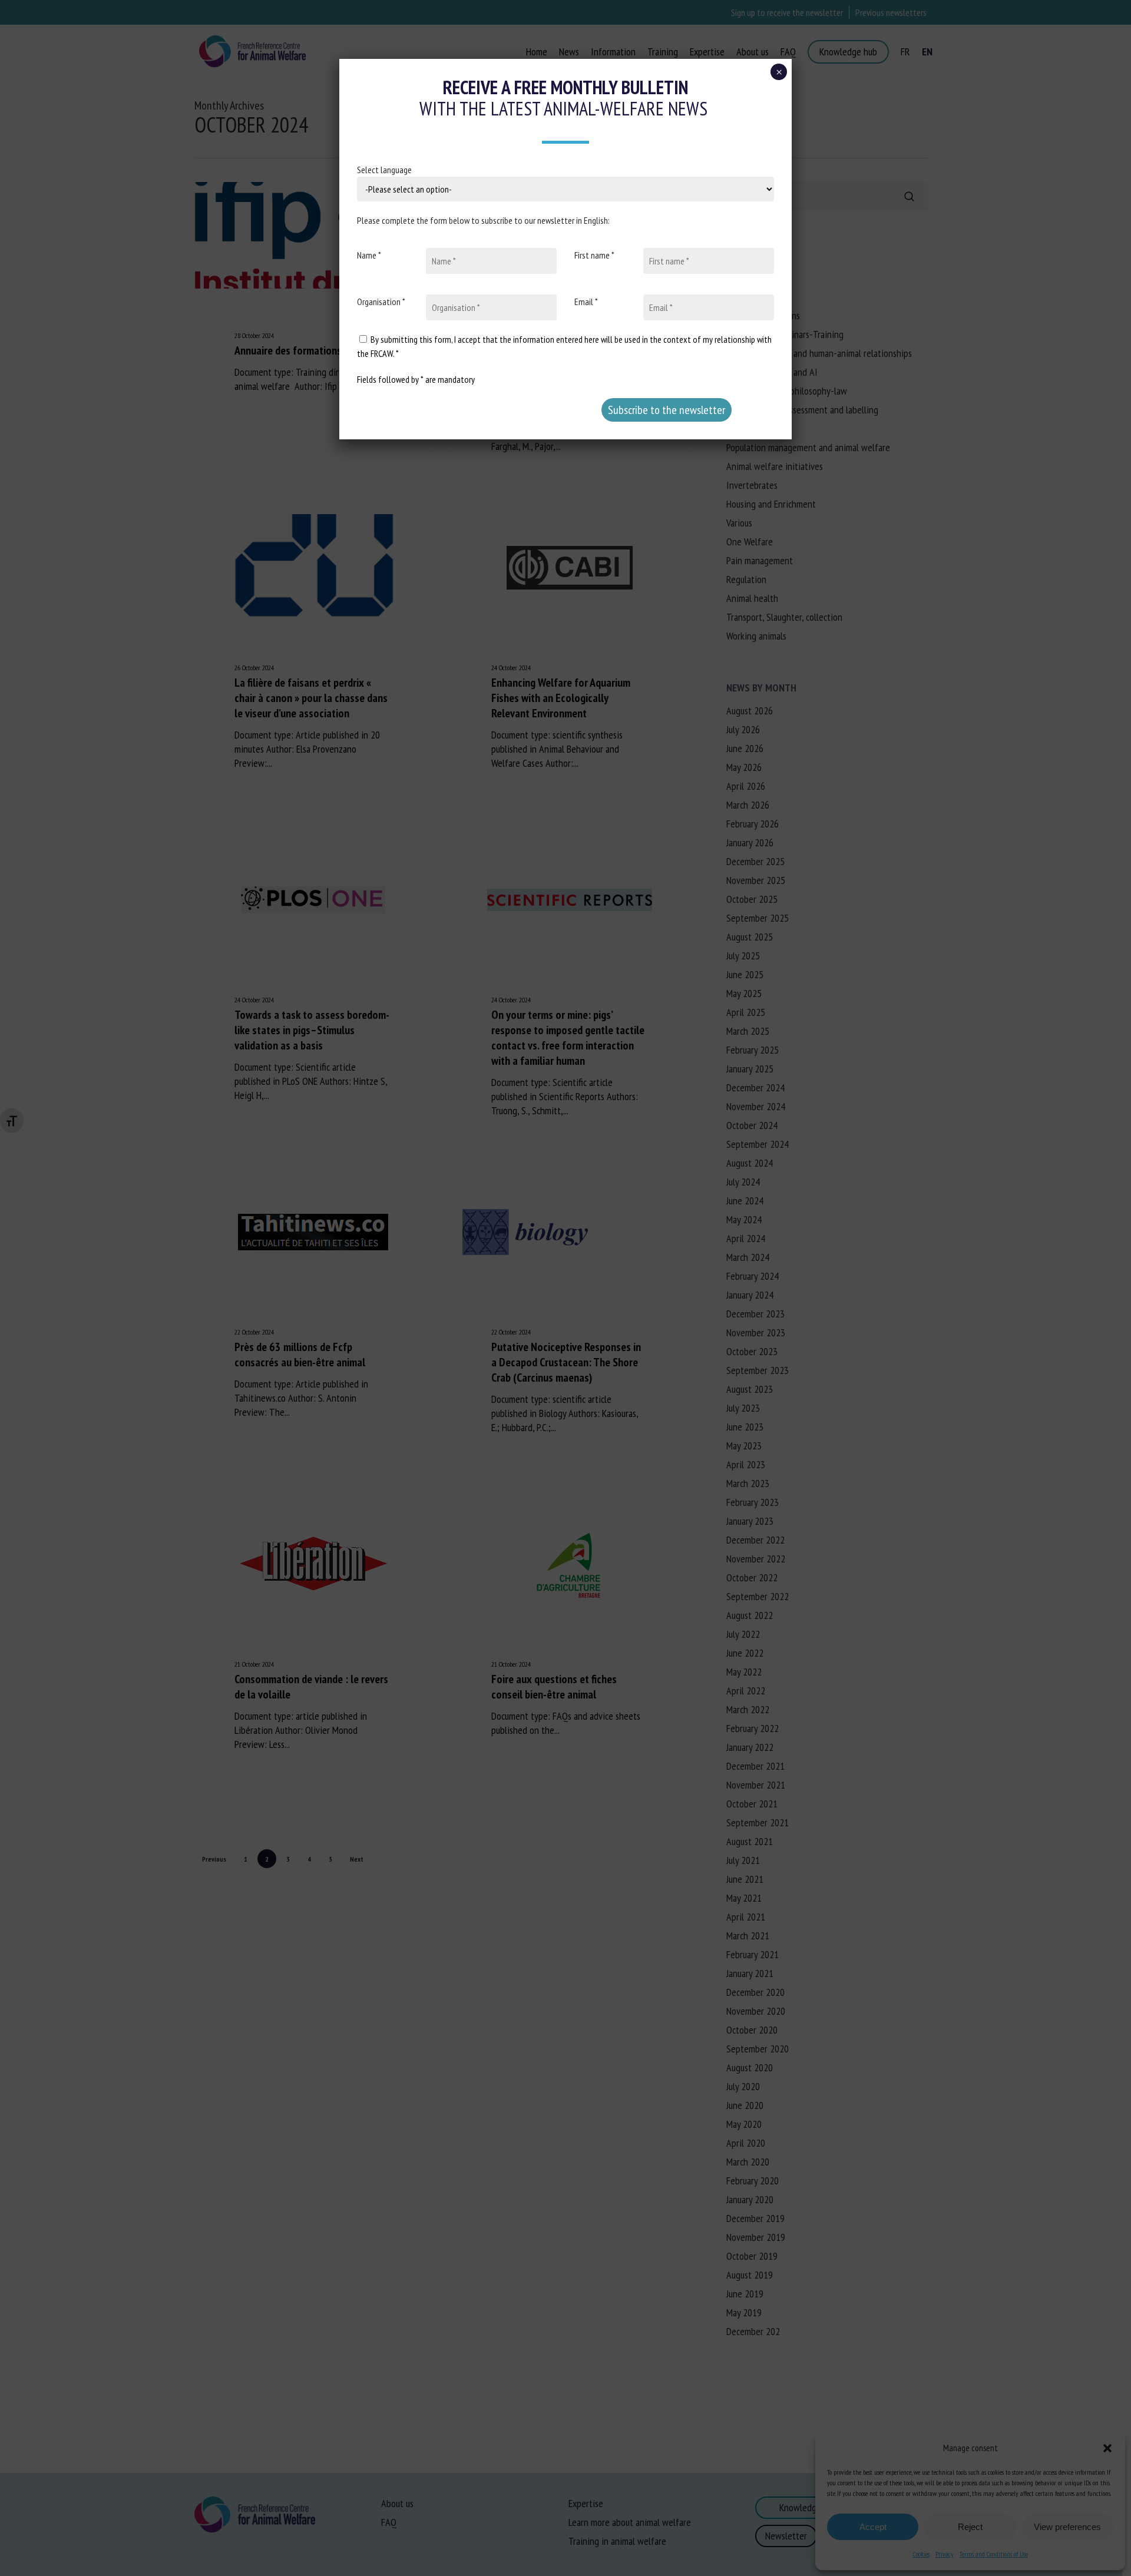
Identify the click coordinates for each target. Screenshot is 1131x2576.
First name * (594, 255)
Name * (369, 255)
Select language (384, 170)
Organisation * (381, 302)
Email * (586, 302)
